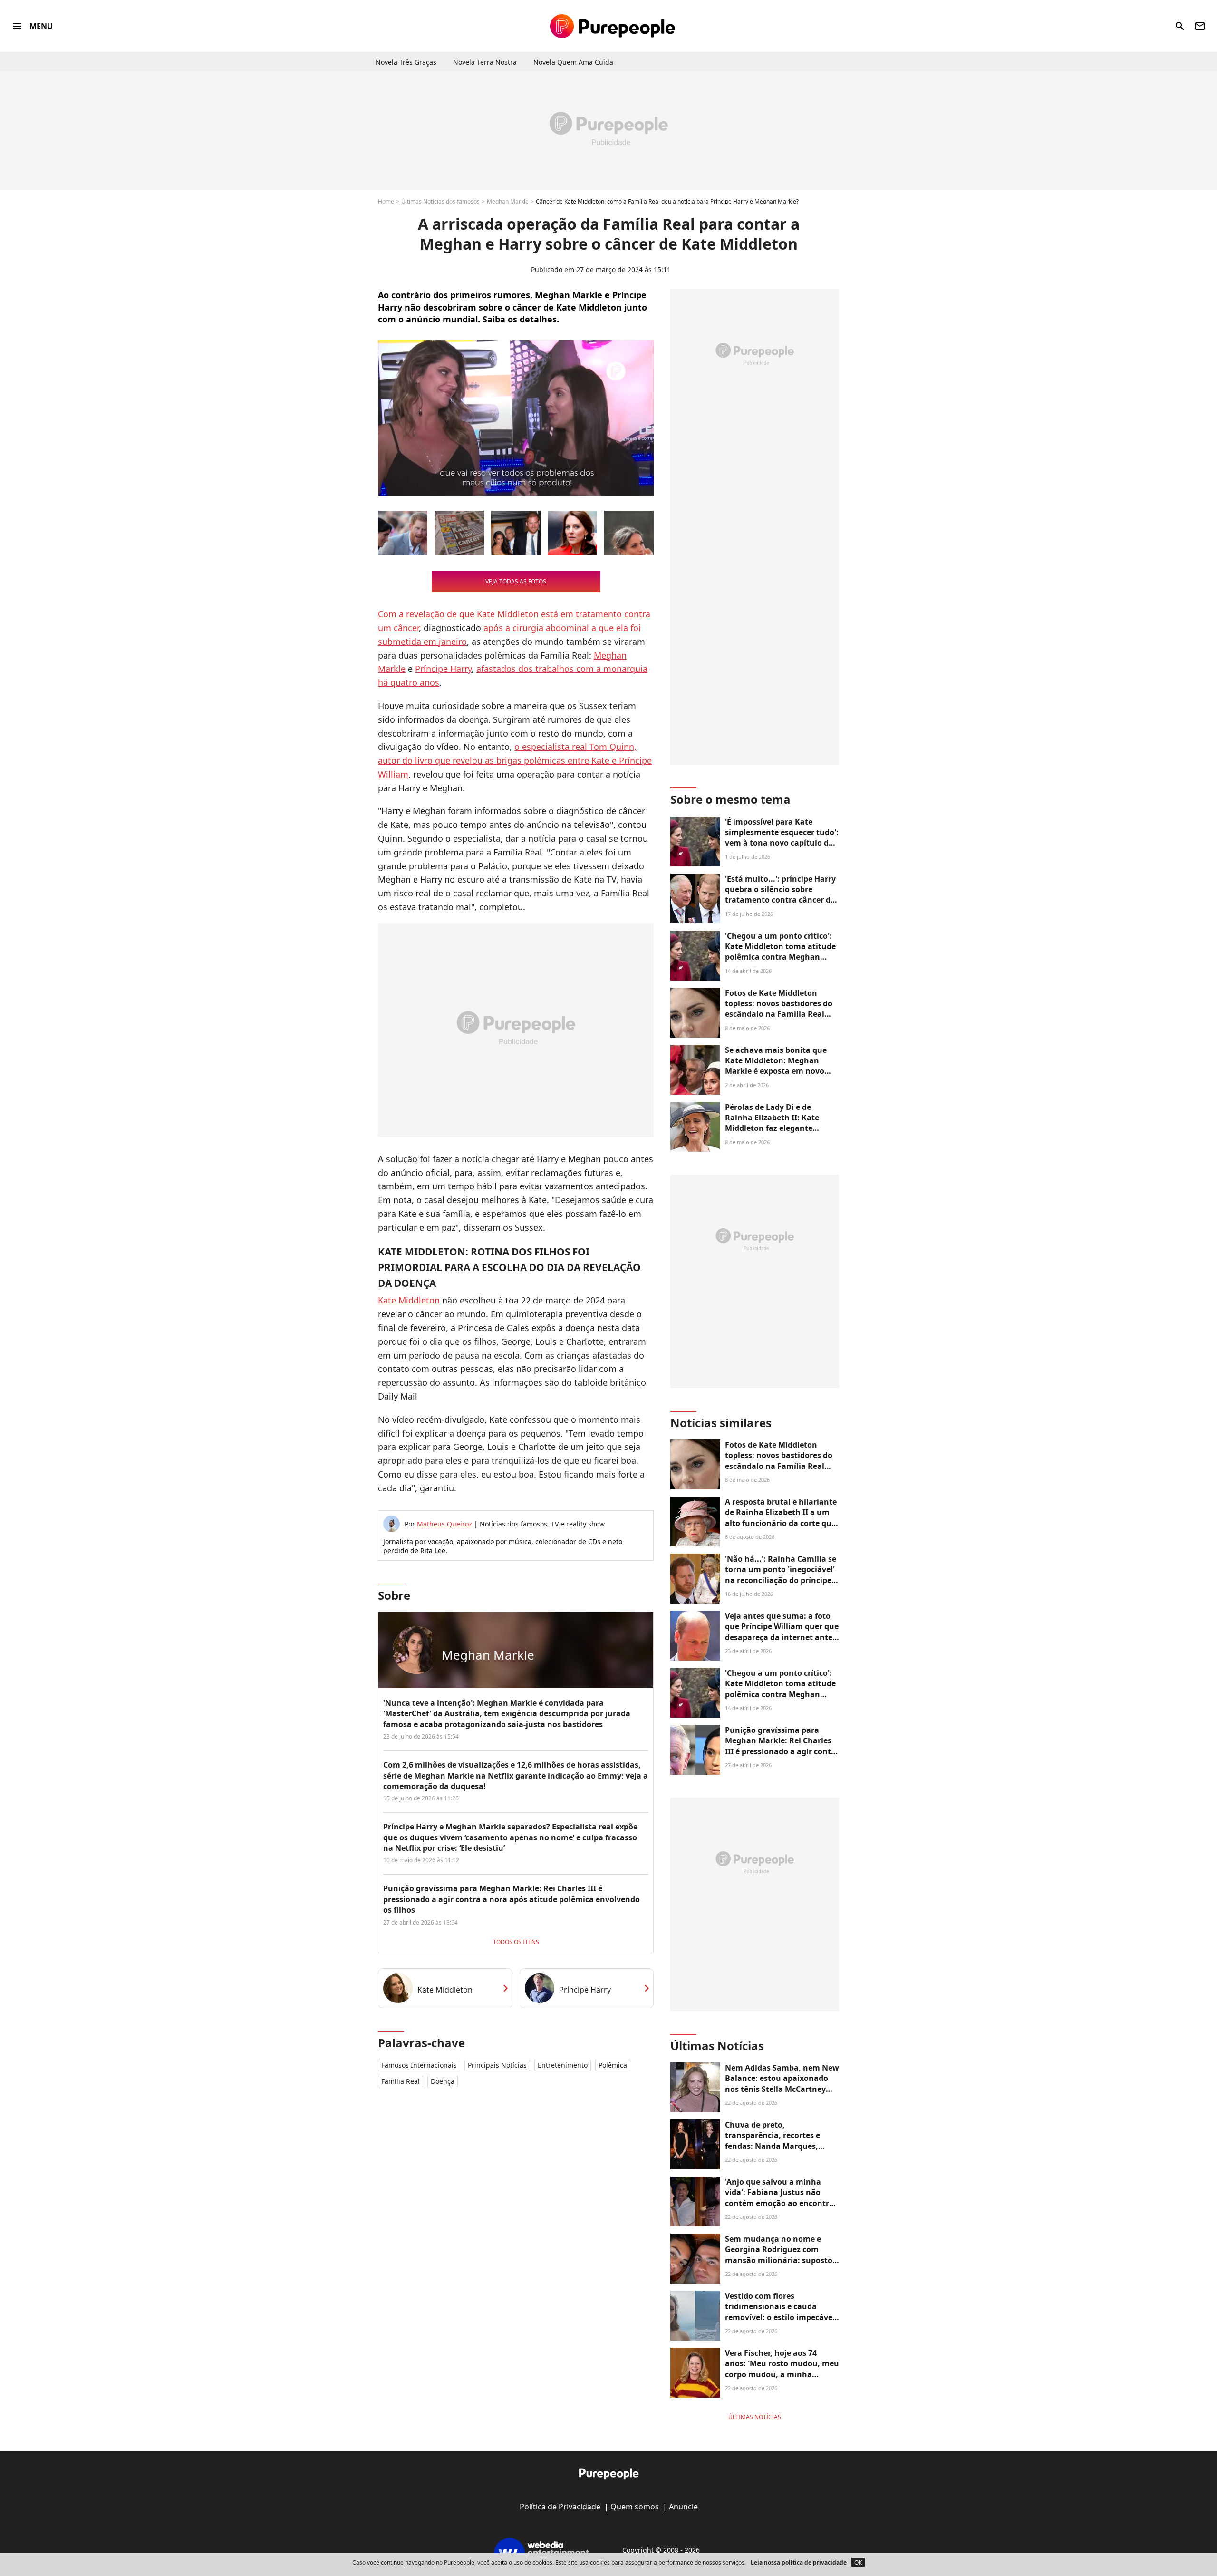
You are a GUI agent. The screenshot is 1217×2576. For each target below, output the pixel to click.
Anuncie (683, 2507)
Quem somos (635, 2507)
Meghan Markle (508, 201)
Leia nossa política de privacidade (799, 2562)
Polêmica (613, 2065)
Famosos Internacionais (419, 2065)
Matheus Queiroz (444, 1524)
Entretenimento (563, 2065)
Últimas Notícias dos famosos (440, 201)
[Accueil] (613, 26)
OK (858, 2562)
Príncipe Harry (443, 669)
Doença (443, 2081)
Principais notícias (497, 2065)
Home (386, 201)
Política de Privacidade (560, 2507)
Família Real (401, 2081)
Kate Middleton (409, 1300)
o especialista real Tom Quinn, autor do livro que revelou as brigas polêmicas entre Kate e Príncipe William (515, 760)
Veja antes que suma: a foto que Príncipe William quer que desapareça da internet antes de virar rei (782, 1632)
